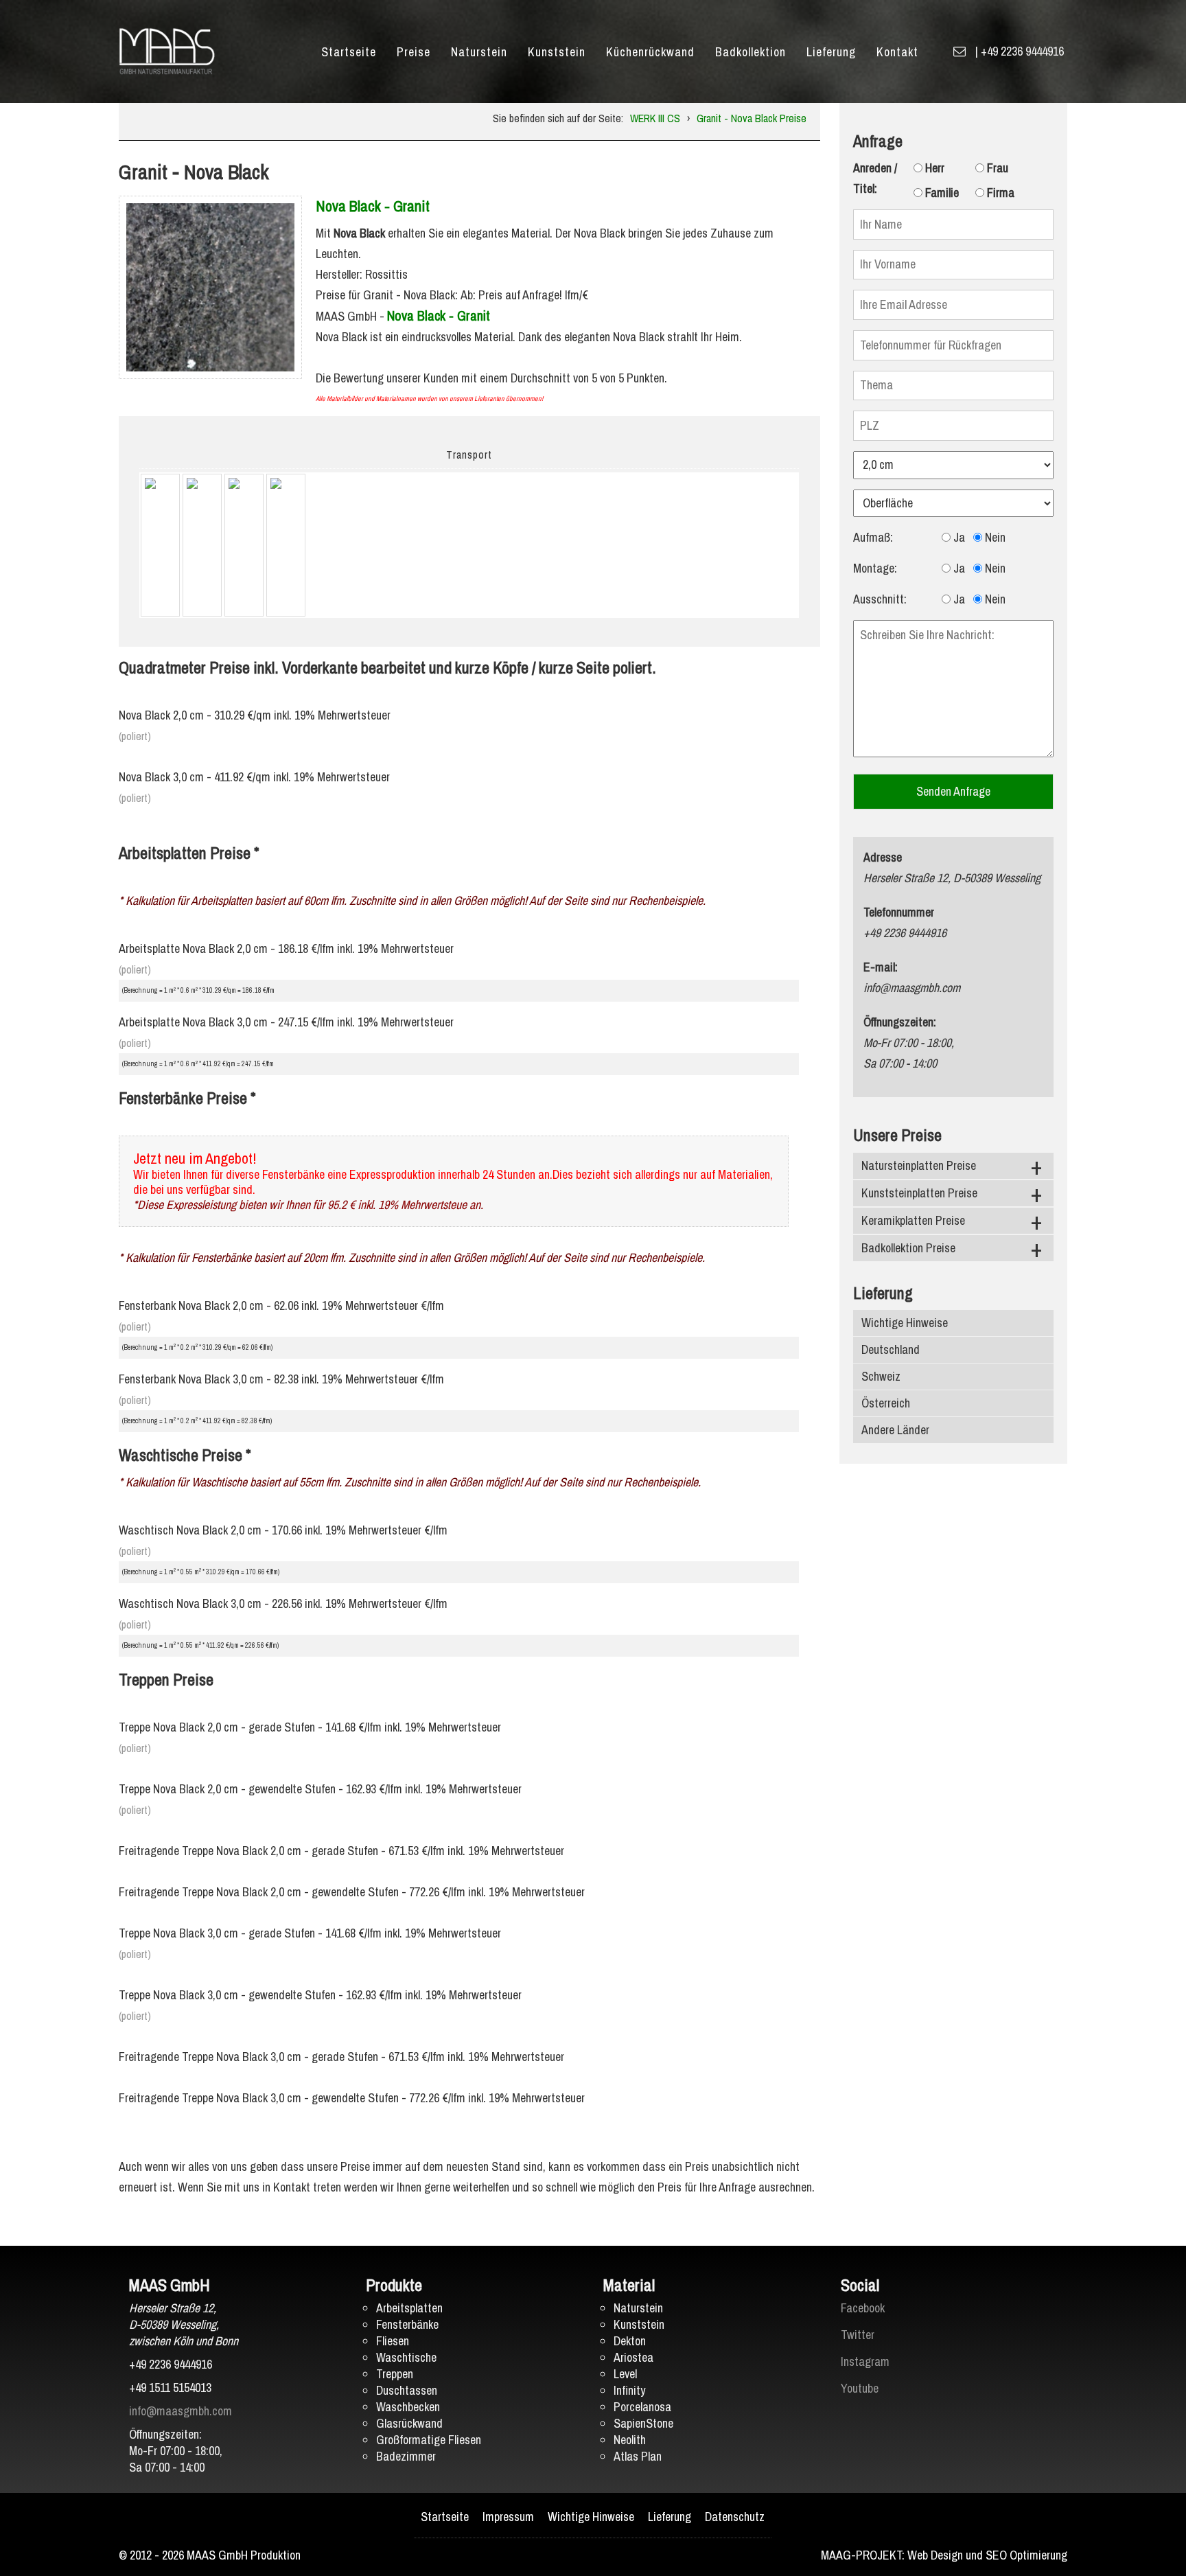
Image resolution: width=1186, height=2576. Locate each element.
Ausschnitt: (880, 599)
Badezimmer (406, 2456)
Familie (941, 193)
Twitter (858, 2335)
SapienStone (643, 2423)
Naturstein (479, 52)
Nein (994, 537)
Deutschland (891, 1349)
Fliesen (393, 2341)
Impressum (508, 2517)
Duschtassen (407, 2390)
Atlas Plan (638, 2456)
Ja (958, 537)
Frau (996, 168)
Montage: (875, 568)
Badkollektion (751, 52)
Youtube (860, 2388)
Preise (414, 52)
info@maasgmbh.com (181, 2411)
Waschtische (406, 2357)
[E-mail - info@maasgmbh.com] (960, 51)
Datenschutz (735, 2517)
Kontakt (897, 52)
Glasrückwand (409, 2423)
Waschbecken (408, 2407)
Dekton (630, 2341)
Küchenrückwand (650, 52)
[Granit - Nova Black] (210, 286)
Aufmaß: (873, 537)
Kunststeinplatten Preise (919, 1193)
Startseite (349, 52)
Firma (999, 193)
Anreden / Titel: (875, 178)
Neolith (630, 2440)
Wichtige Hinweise (905, 1323)
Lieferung (831, 52)
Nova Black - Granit (373, 206)
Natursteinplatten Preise (919, 1165)
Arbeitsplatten (409, 2308)
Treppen (395, 2374)
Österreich (886, 1403)
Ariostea (633, 2357)
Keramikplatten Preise (913, 1220)
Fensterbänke (407, 2324)
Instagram (865, 2361)
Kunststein (557, 52)
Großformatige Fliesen (429, 2440)
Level (625, 2374)
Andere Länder (895, 1430)
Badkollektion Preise (908, 1248)
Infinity (629, 2390)
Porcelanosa (642, 2407)
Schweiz (881, 1376)
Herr (933, 168)
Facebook (863, 2308)
